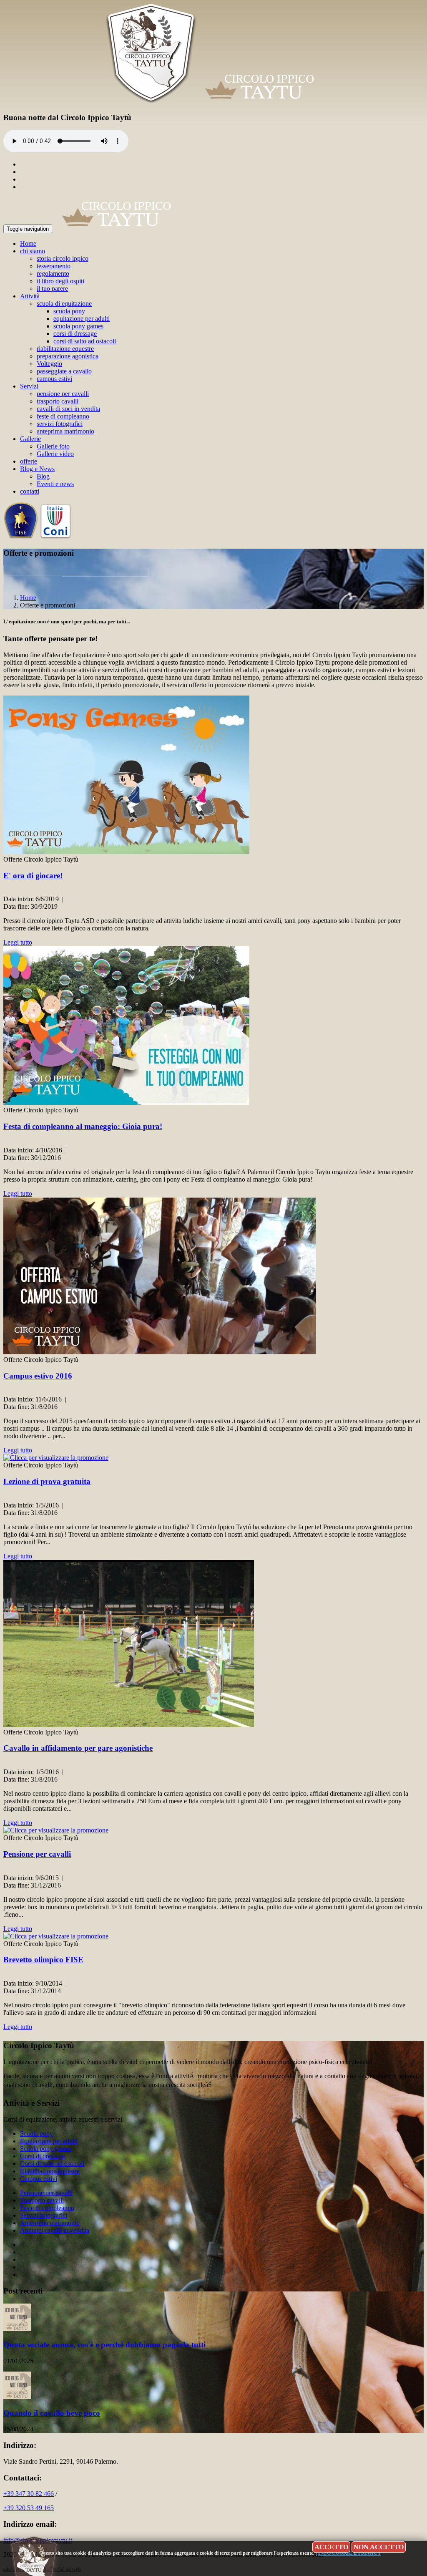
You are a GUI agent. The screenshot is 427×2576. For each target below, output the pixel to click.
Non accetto (379, 2547)
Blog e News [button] (37, 469)
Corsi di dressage (43, 2156)
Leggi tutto (18, 942)
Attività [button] (30, 296)
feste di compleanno (63, 416)
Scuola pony (36, 2134)
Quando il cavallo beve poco (52, 2413)
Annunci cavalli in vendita (55, 2230)
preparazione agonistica (68, 356)
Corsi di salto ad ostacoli (52, 2164)
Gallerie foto (53, 446)
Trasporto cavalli (42, 2200)
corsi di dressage (75, 334)
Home (28, 243)
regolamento (53, 273)
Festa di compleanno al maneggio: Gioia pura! (83, 1126)
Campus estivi (39, 2179)
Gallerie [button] (30, 439)
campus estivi (54, 379)
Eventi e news (55, 484)
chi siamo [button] (33, 251)
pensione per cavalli (63, 394)
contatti (30, 491)
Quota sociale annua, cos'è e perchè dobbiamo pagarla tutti (104, 2345)
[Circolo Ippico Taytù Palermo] (116, 228)
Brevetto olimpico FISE (43, 1960)
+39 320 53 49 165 (29, 2508)
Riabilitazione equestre (50, 2171)
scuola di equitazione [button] (64, 304)
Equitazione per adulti (49, 2141)
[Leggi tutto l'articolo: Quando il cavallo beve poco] (17, 2397)
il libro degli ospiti (60, 281)
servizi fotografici (60, 424)
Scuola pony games (46, 2149)
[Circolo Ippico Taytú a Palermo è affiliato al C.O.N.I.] (56, 537)
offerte (29, 461)
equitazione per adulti (82, 319)
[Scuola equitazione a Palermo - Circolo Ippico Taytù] (214, 101)
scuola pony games (78, 326)
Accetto (331, 2547)
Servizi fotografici (44, 2215)
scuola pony (69, 311)
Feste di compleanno (47, 2208)
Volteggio (49, 364)
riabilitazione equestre (65, 349)
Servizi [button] (29, 386)
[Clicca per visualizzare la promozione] (126, 852)
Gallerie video (55, 454)
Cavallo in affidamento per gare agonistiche (78, 1748)
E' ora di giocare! (33, 876)
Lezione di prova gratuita (47, 1481)
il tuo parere (52, 289)
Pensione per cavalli (37, 1854)
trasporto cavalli (58, 401)
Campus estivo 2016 (38, 1376)
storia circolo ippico (63, 258)
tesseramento (54, 266)
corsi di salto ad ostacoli (85, 341)
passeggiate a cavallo (64, 371)
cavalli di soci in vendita (68, 409)
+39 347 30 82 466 (29, 2494)
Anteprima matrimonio (50, 2223)
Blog (43, 476)
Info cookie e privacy (350, 2553)
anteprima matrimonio (65, 431)
